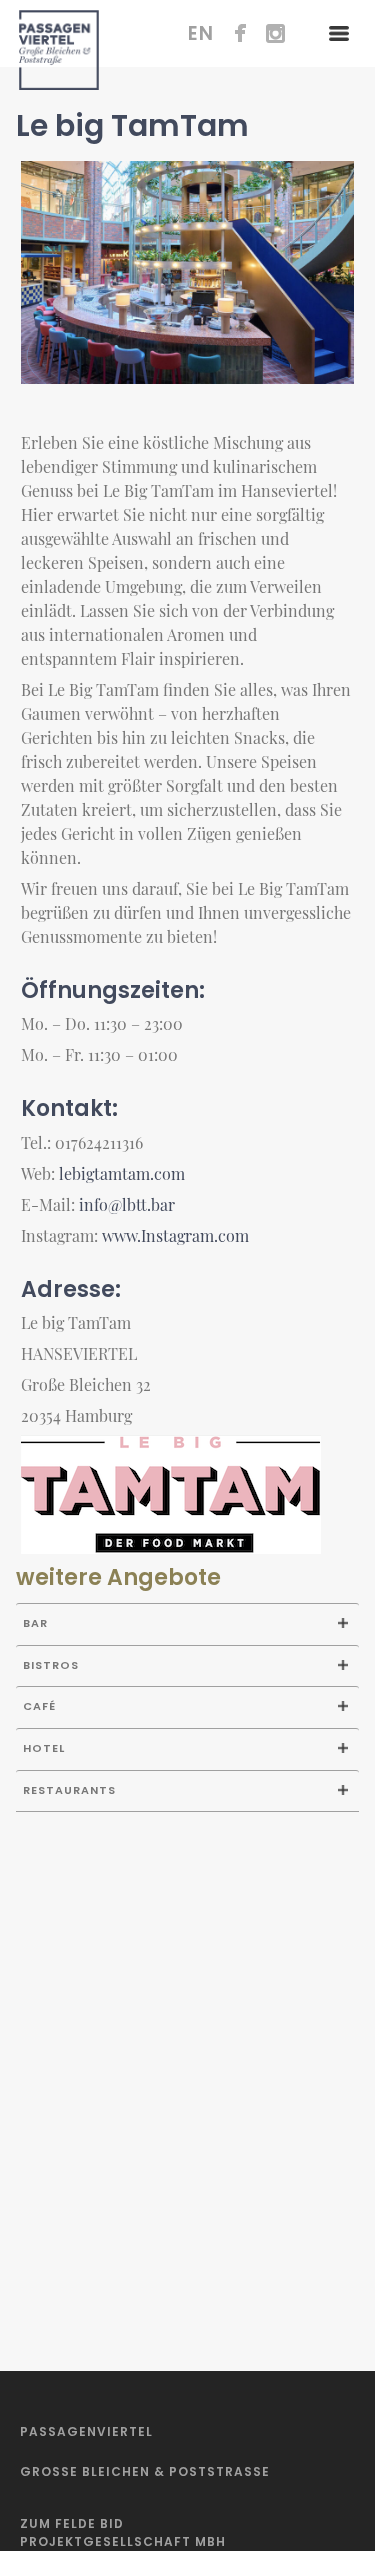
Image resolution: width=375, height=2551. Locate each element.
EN (201, 33)
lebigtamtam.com (122, 1173)
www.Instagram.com (175, 1235)
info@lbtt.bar (127, 1204)
